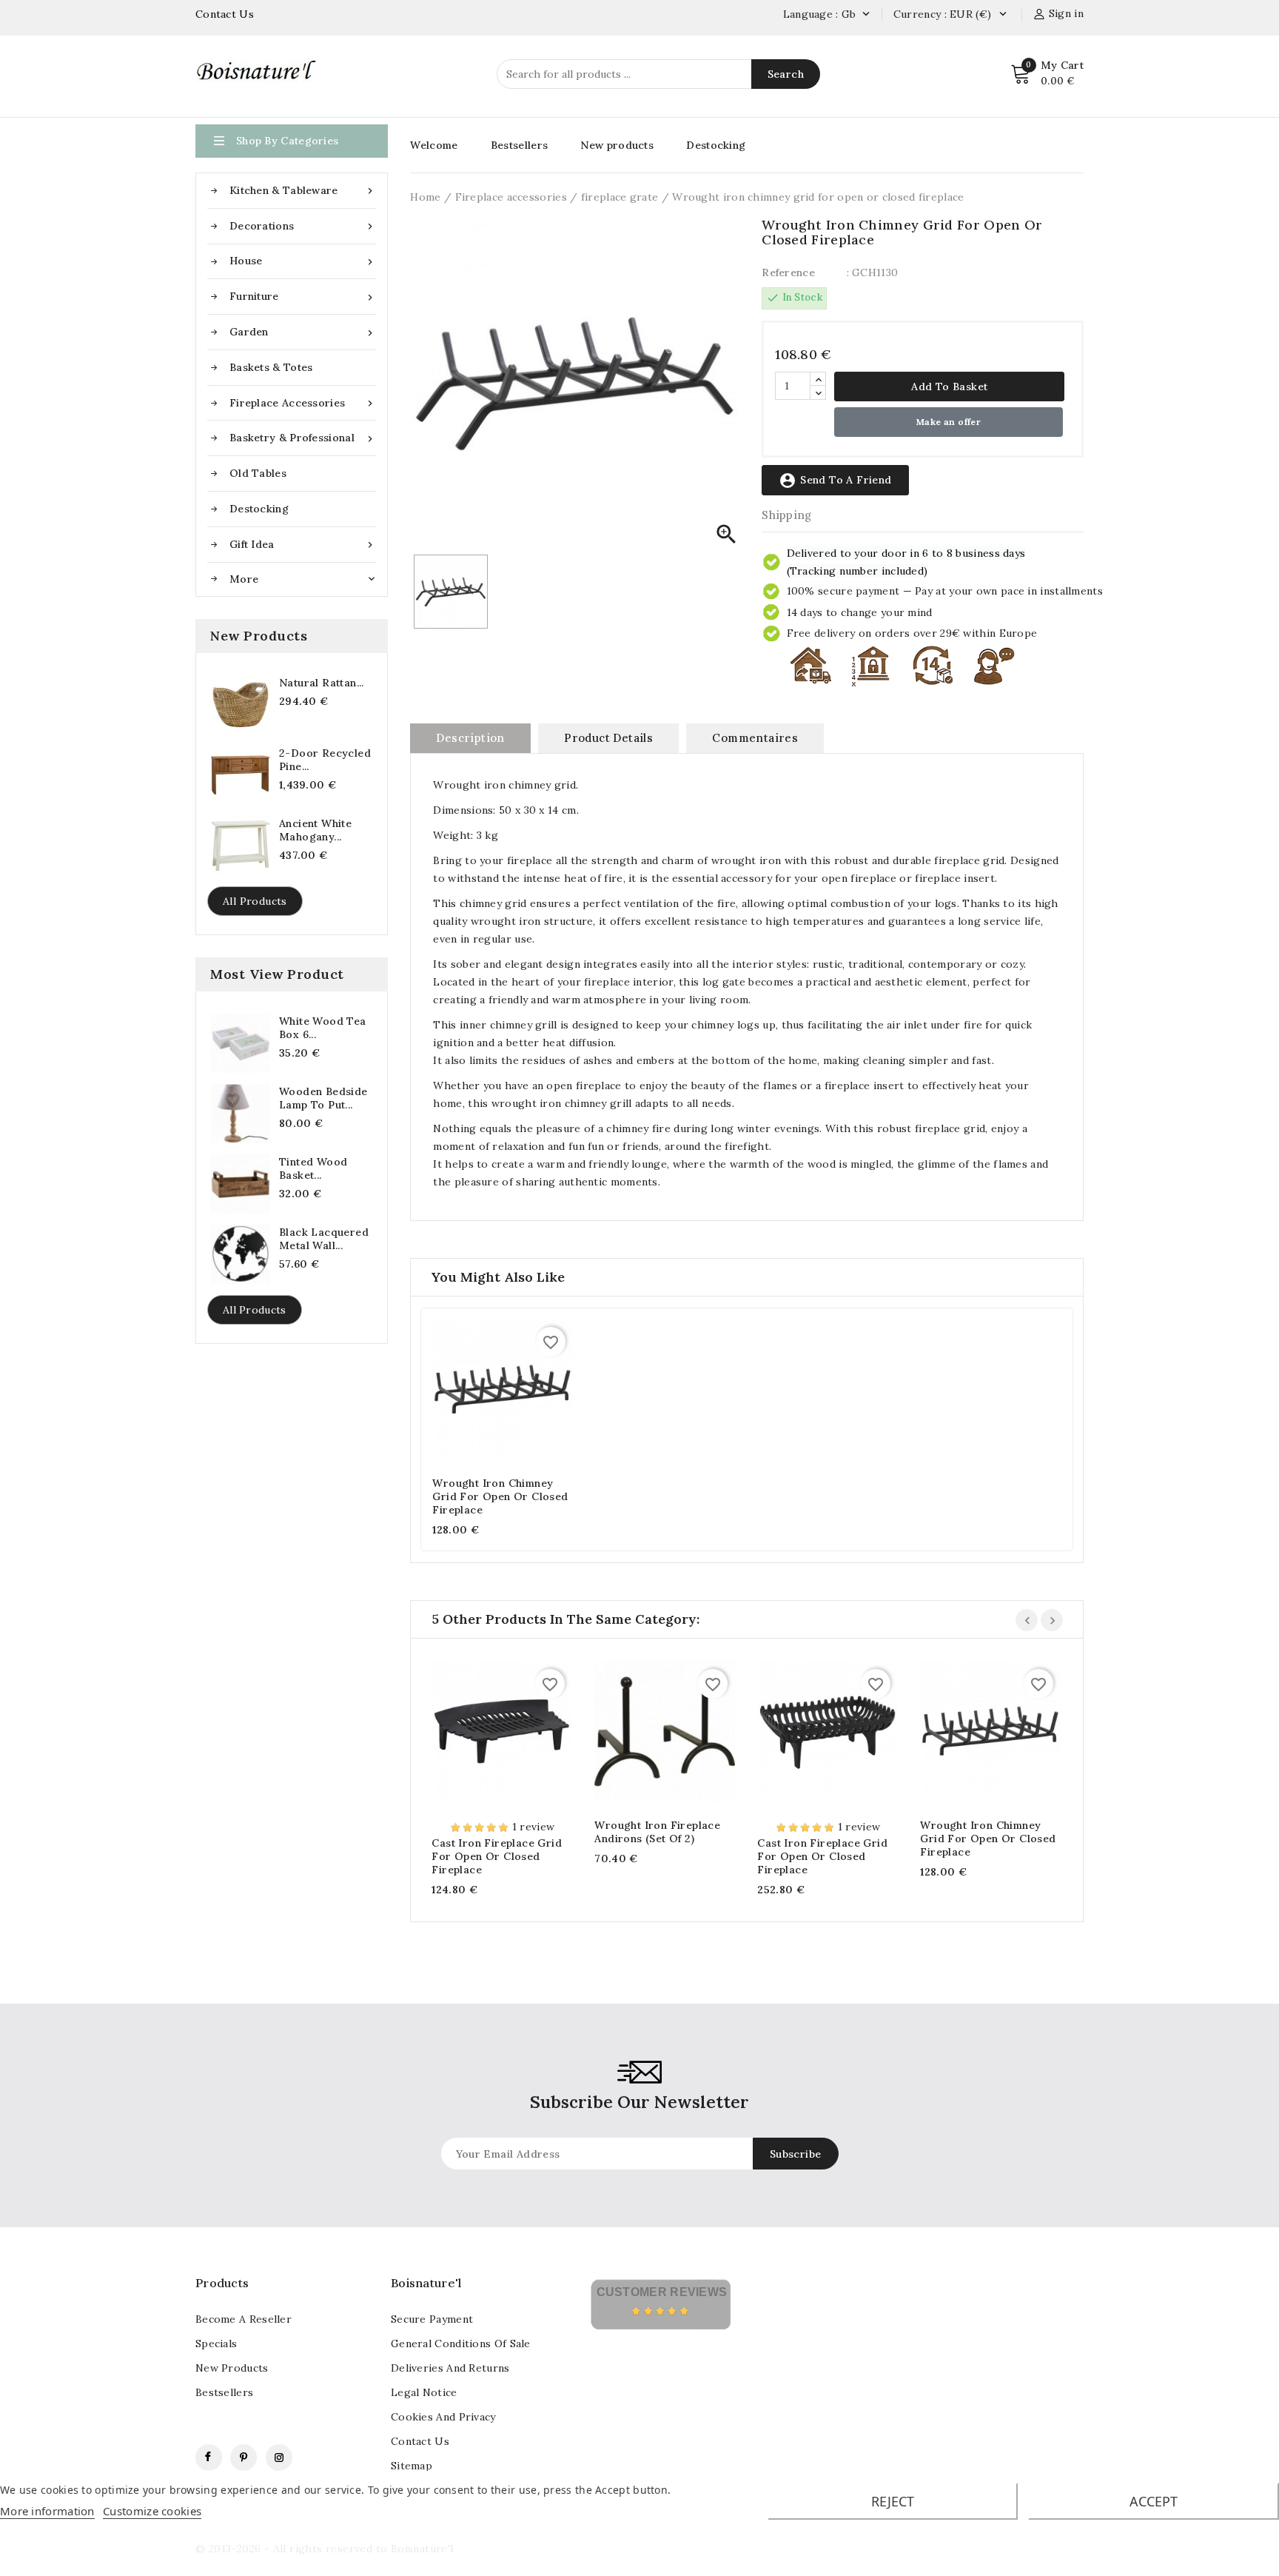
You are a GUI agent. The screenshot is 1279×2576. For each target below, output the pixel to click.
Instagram (279, 2458)
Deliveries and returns (450, 2368)
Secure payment (432, 2319)
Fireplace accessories (303, 403)
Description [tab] (470, 738)
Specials (216, 2344)
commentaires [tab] (755, 738)
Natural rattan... (322, 683)
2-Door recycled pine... (325, 760)
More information (47, 2511)
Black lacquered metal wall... (324, 1239)
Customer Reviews (662, 2292)
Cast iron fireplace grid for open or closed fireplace (497, 1856)
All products (255, 901)
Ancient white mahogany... (315, 830)
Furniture (303, 297)
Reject (893, 2501)
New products (617, 145)
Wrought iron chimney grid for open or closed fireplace (500, 1496)
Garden (303, 332)
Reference (788, 272)
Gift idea (303, 545)
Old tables (258, 473)
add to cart (488, 1392)
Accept (1154, 2501)
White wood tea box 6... (323, 1028)
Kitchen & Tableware (303, 191)
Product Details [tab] (608, 738)
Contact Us (225, 14)
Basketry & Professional (303, 438)
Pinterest (244, 2458)
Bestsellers (519, 145)
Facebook (209, 2458)
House (303, 261)
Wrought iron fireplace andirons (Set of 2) (657, 1832)
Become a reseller (244, 2319)
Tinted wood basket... (313, 1168)
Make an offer (949, 422)
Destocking (259, 509)
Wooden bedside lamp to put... (323, 1098)
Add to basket (949, 387)
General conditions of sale (461, 2344)
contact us (420, 2441)
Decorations (303, 226)
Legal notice (424, 2392)
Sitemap (412, 2466)
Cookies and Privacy (443, 2417)
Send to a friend (835, 481)
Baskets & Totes (271, 367)
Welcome (434, 145)
